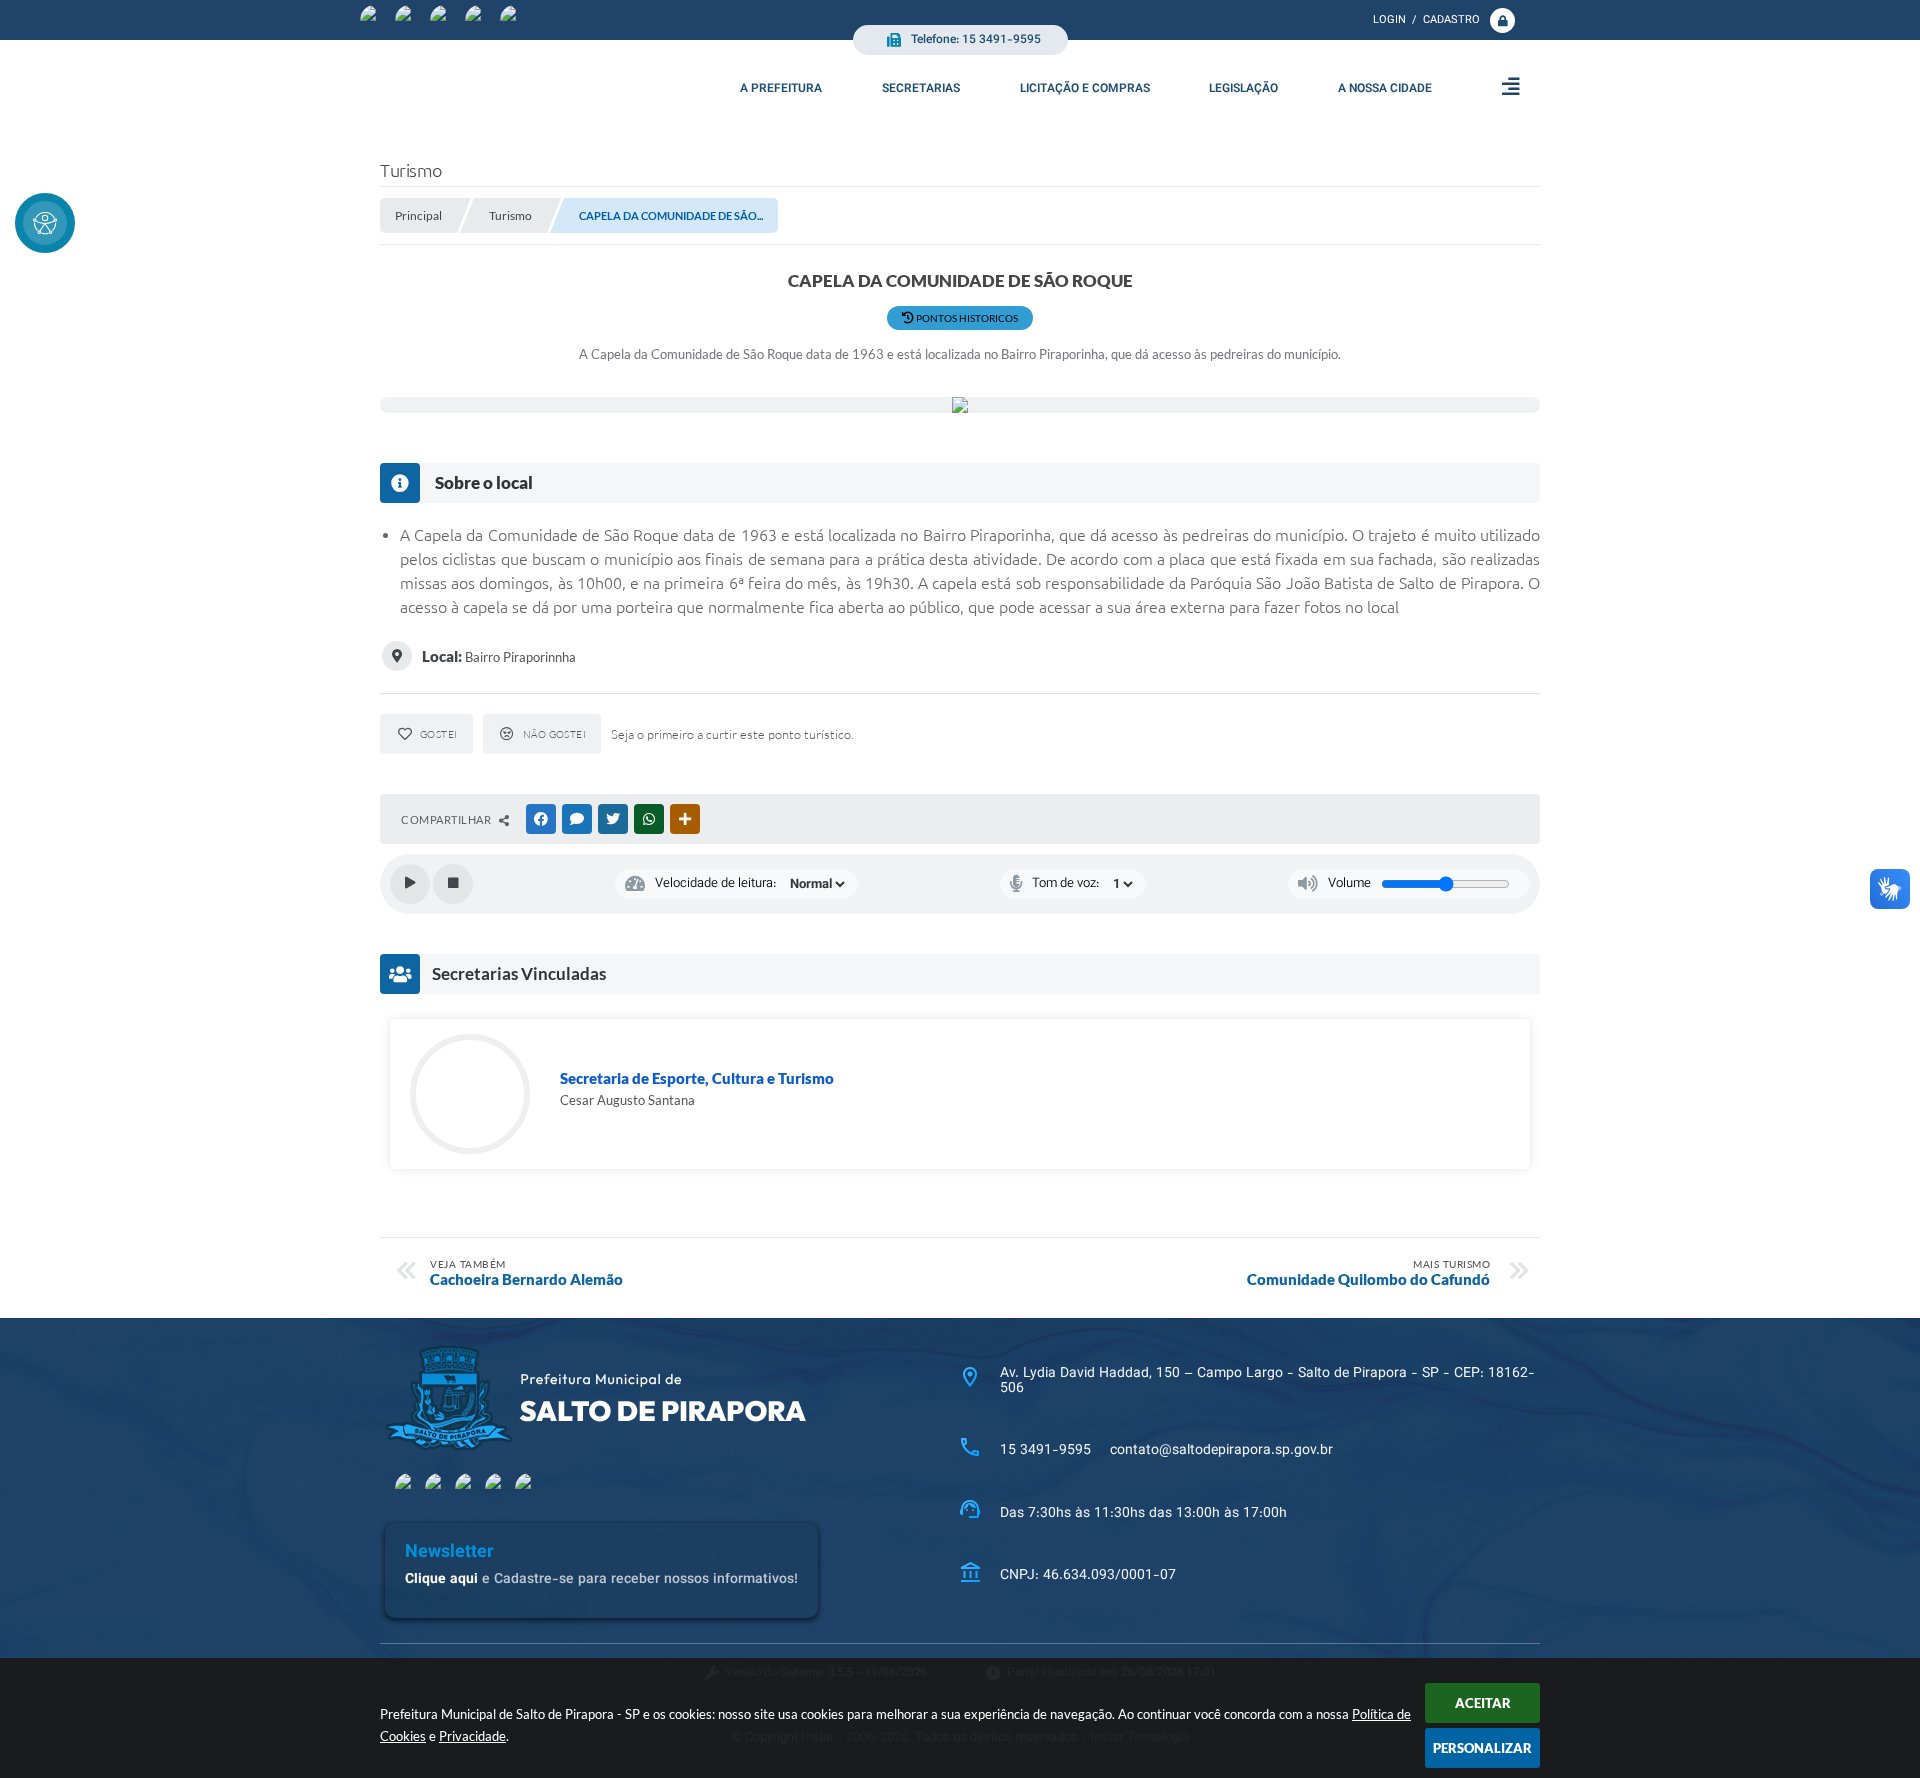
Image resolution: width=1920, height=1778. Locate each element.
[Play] (410, 884)
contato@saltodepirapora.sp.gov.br (1221, 1451)
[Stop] (453, 884)
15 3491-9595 (1045, 1451)
